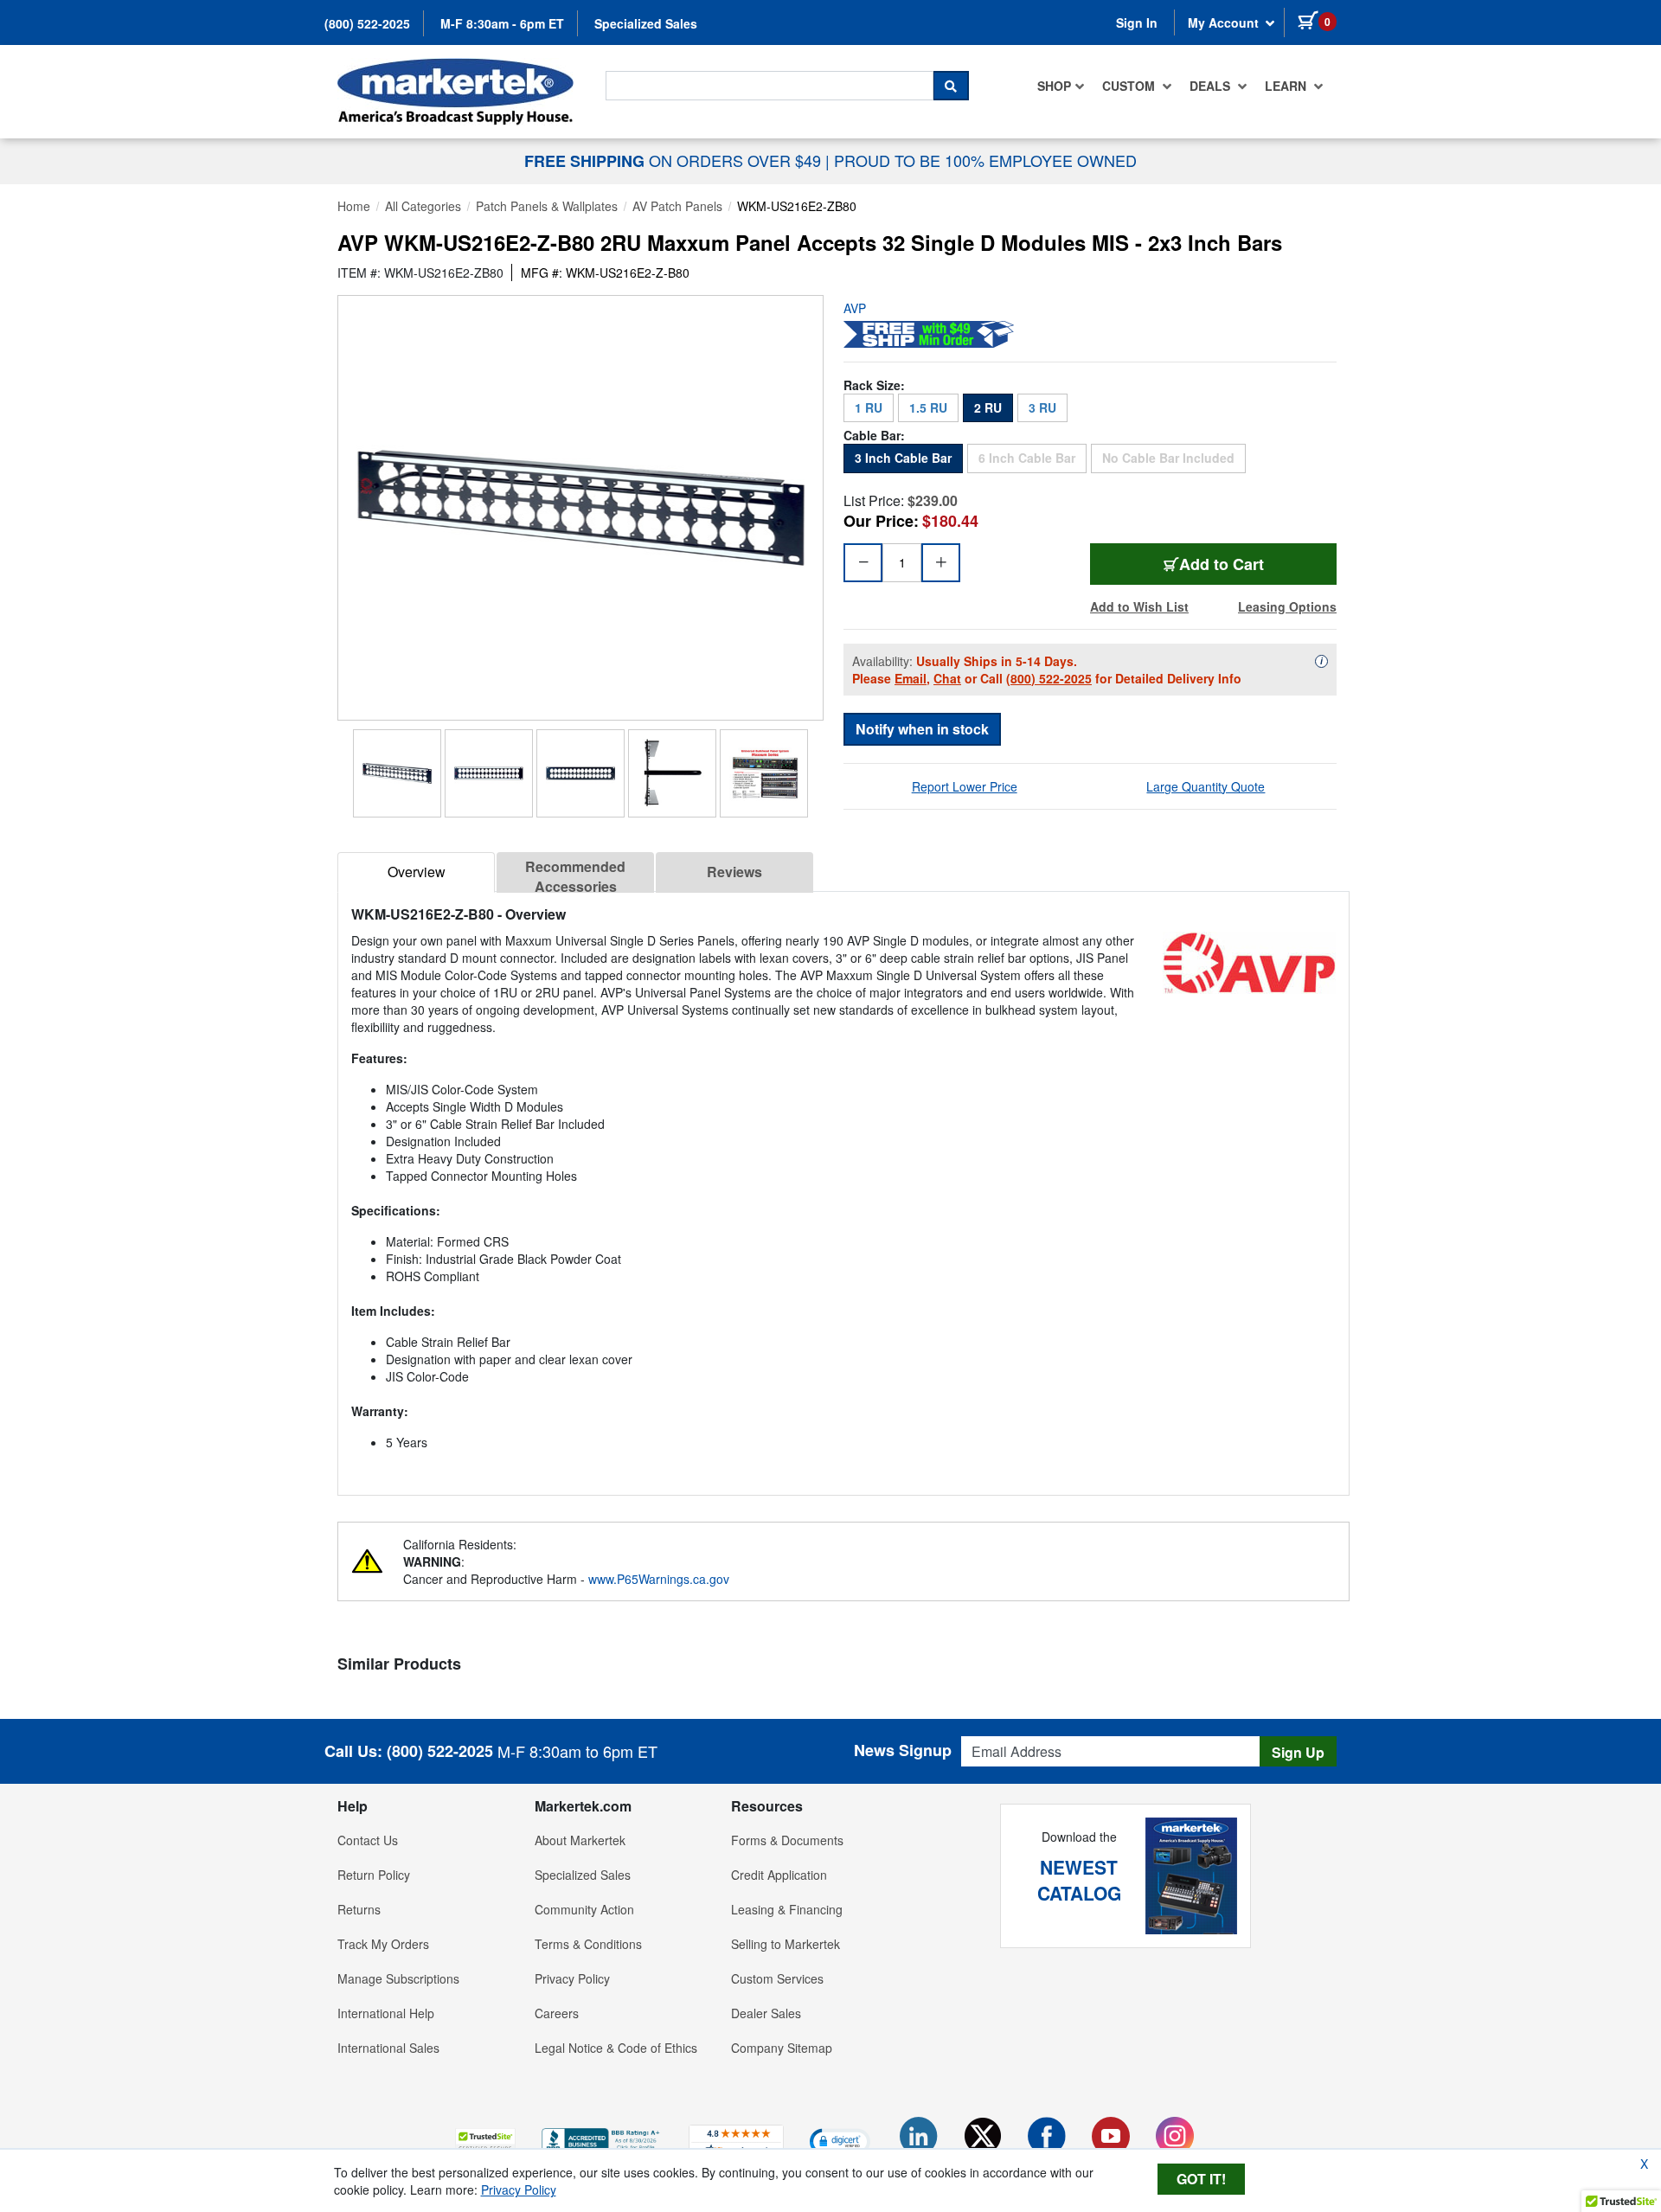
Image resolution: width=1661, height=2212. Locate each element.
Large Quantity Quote (1206, 786)
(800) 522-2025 (367, 23)
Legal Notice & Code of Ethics (616, 2048)
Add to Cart (1258, 564)
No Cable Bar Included (1174, 457)
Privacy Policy (572, 1978)
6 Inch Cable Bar (1033, 457)
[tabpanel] (843, 1186)
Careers (557, 2013)
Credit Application (779, 1875)
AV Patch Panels (677, 206)
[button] (485, 2141)
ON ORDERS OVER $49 (675, 160)
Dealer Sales (766, 2013)
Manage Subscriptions (398, 1978)
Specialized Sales (646, 23)
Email (911, 678)
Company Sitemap (782, 2048)
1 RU (869, 407)
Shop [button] (1054, 86)
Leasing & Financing (787, 1909)
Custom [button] (1130, 86)
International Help (386, 2013)
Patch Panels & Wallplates (547, 206)
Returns (359, 1909)
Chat (947, 678)
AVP (855, 308)
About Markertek (580, 1840)
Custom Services (777, 1978)
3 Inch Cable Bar (903, 458)
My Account (1225, 22)
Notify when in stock (922, 729)
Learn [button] (1287, 86)
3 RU (1042, 407)
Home (354, 206)
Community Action (584, 1909)
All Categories (423, 206)
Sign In (1137, 22)
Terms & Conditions (588, 1944)
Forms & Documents (787, 1840)
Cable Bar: (874, 435)
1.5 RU (928, 407)
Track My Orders (383, 1944)
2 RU (988, 407)
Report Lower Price (965, 786)
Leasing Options (1287, 606)
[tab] (416, 872)
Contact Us (368, 1840)
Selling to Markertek (786, 1944)
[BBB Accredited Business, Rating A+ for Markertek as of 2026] (602, 2138)
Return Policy (374, 1875)
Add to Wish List (1139, 606)
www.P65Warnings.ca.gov (659, 1579)
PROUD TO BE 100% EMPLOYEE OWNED (985, 160)
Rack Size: (874, 385)
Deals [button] (1212, 86)
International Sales (388, 2048)
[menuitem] (1061, 86)
